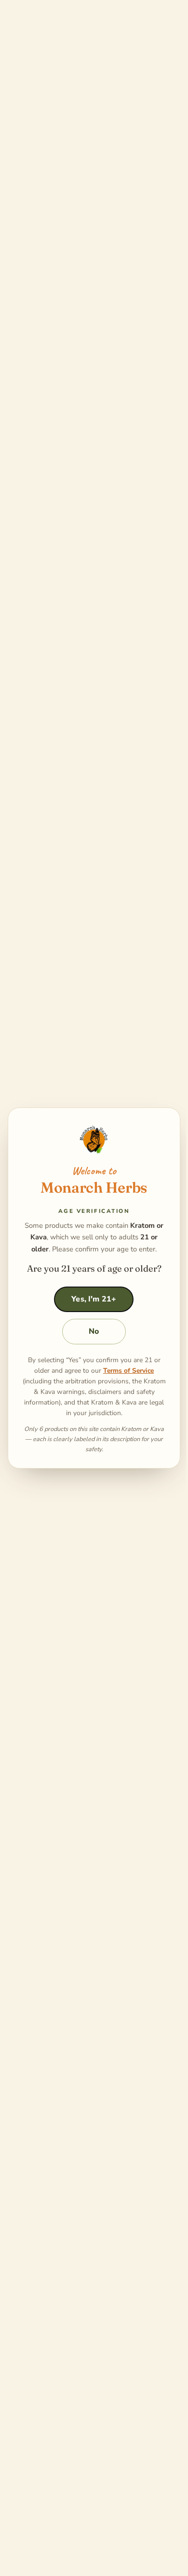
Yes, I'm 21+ (90, 1300)
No (90, 1332)
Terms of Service (125, 1371)
